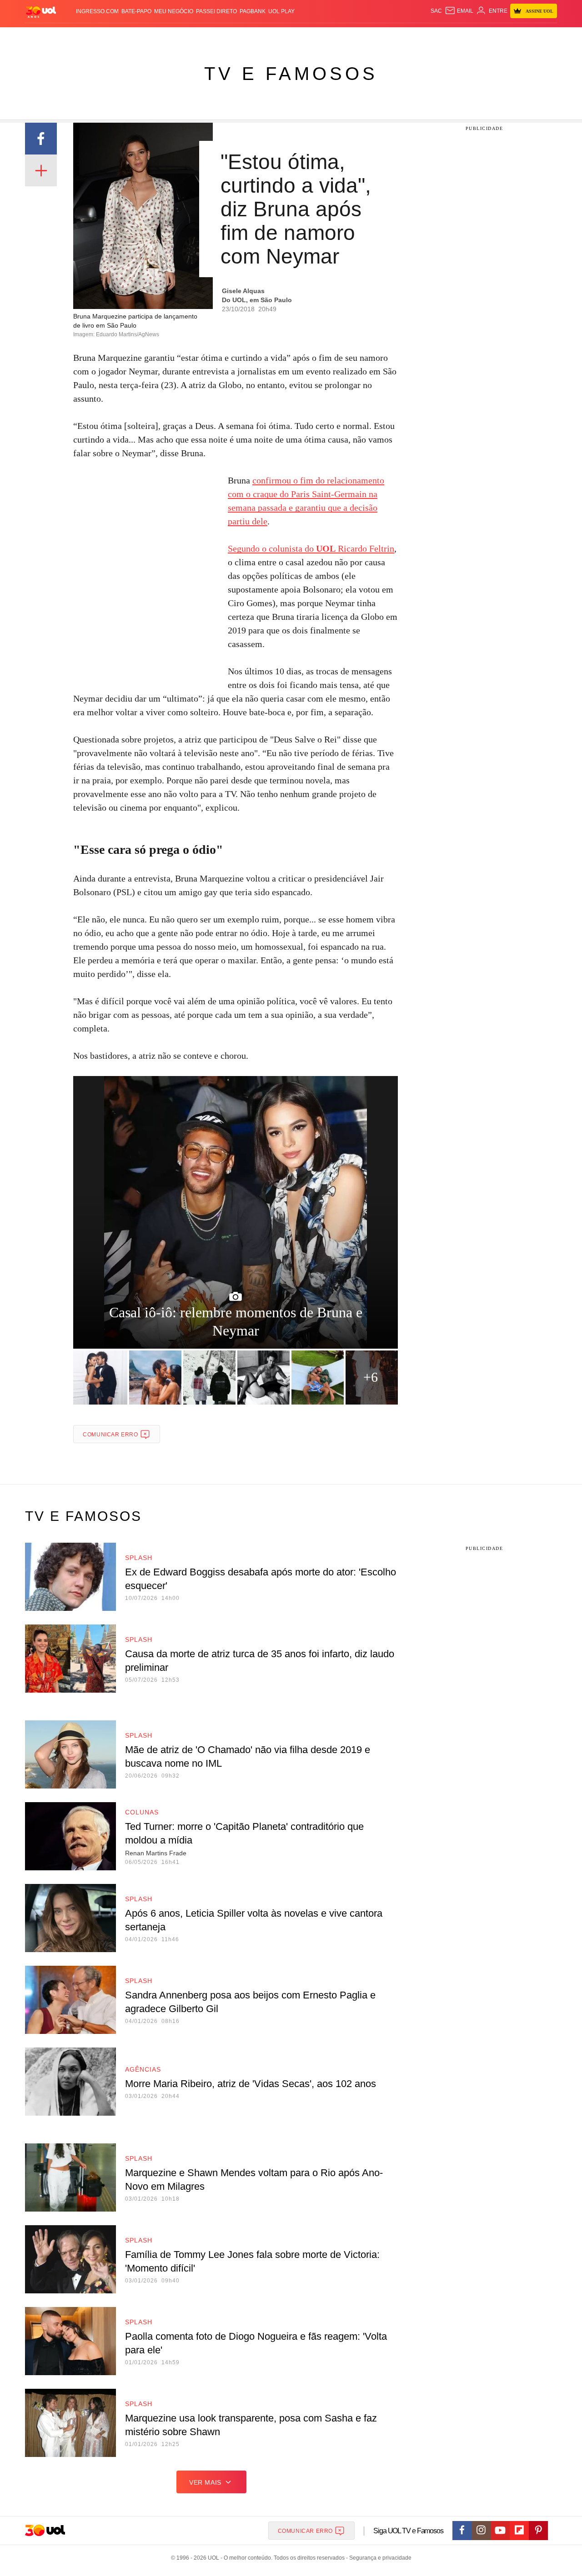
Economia (218, 37)
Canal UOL (424, 37)
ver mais (205, 2482)
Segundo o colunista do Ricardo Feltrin (311, 548)
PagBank (253, 11)
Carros (188, 37)
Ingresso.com (97, 11)
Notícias (129, 37)
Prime (487, 37)
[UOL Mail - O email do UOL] (459, 11)
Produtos (43, 37)
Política (159, 37)
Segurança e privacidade (379, 2558)
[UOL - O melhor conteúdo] (41, 12)
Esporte (272, 37)
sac (436, 11)
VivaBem (360, 37)
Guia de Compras (545, 37)
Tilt (381, 37)
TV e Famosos (291, 74)
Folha (246, 37)
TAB (471, 37)
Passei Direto (216, 11)
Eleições (98, 37)
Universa (329, 37)
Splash (300, 37)
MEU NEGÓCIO (174, 11)
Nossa (454, 37)
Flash (71, 37)
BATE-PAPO (136, 11)
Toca (506, 37)
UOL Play (281, 11)
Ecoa (397, 37)
